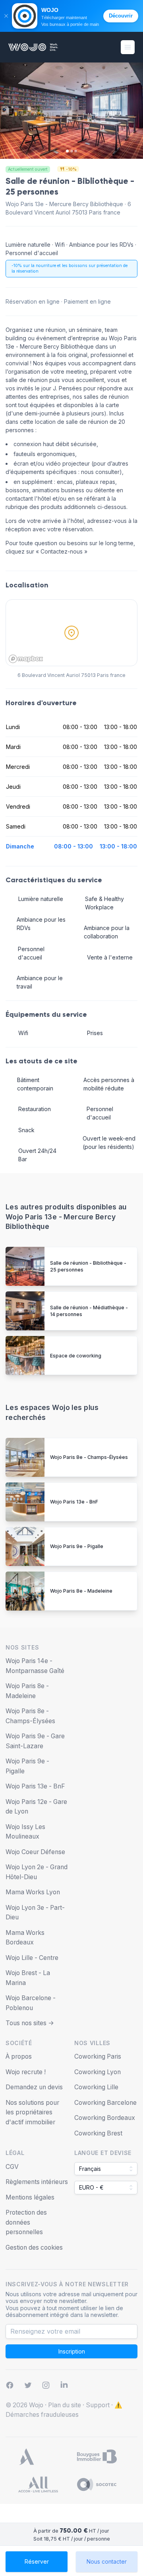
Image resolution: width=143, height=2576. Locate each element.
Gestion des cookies (34, 2247)
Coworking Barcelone (105, 2103)
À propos (19, 2056)
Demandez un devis (34, 2087)
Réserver (37, 2561)
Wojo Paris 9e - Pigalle (77, 1546)
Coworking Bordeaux (105, 2118)
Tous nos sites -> (30, 2023)
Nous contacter (107, 2561)
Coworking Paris (98, 2056)
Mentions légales (30, 2197)
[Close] (6, 16)
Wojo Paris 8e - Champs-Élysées (89, 1457)
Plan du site (65, 2405)
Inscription (72, 2351)
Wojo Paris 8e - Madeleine (81, 1591)
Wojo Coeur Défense (35, 1852)
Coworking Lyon (98, 2072)
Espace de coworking (76, 1356)
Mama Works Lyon (33, 1892)
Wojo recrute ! (26, 2072)
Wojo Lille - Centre (32, 1958)
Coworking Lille (96, 2087)
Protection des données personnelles (26, 2222)
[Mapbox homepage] (26, 659)
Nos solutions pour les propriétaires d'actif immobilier (32, 2112)
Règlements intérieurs (37, 2182)
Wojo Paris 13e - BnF (74, 1502)
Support (98, 2405)
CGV (12, 2167)
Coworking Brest (98, 2133)
